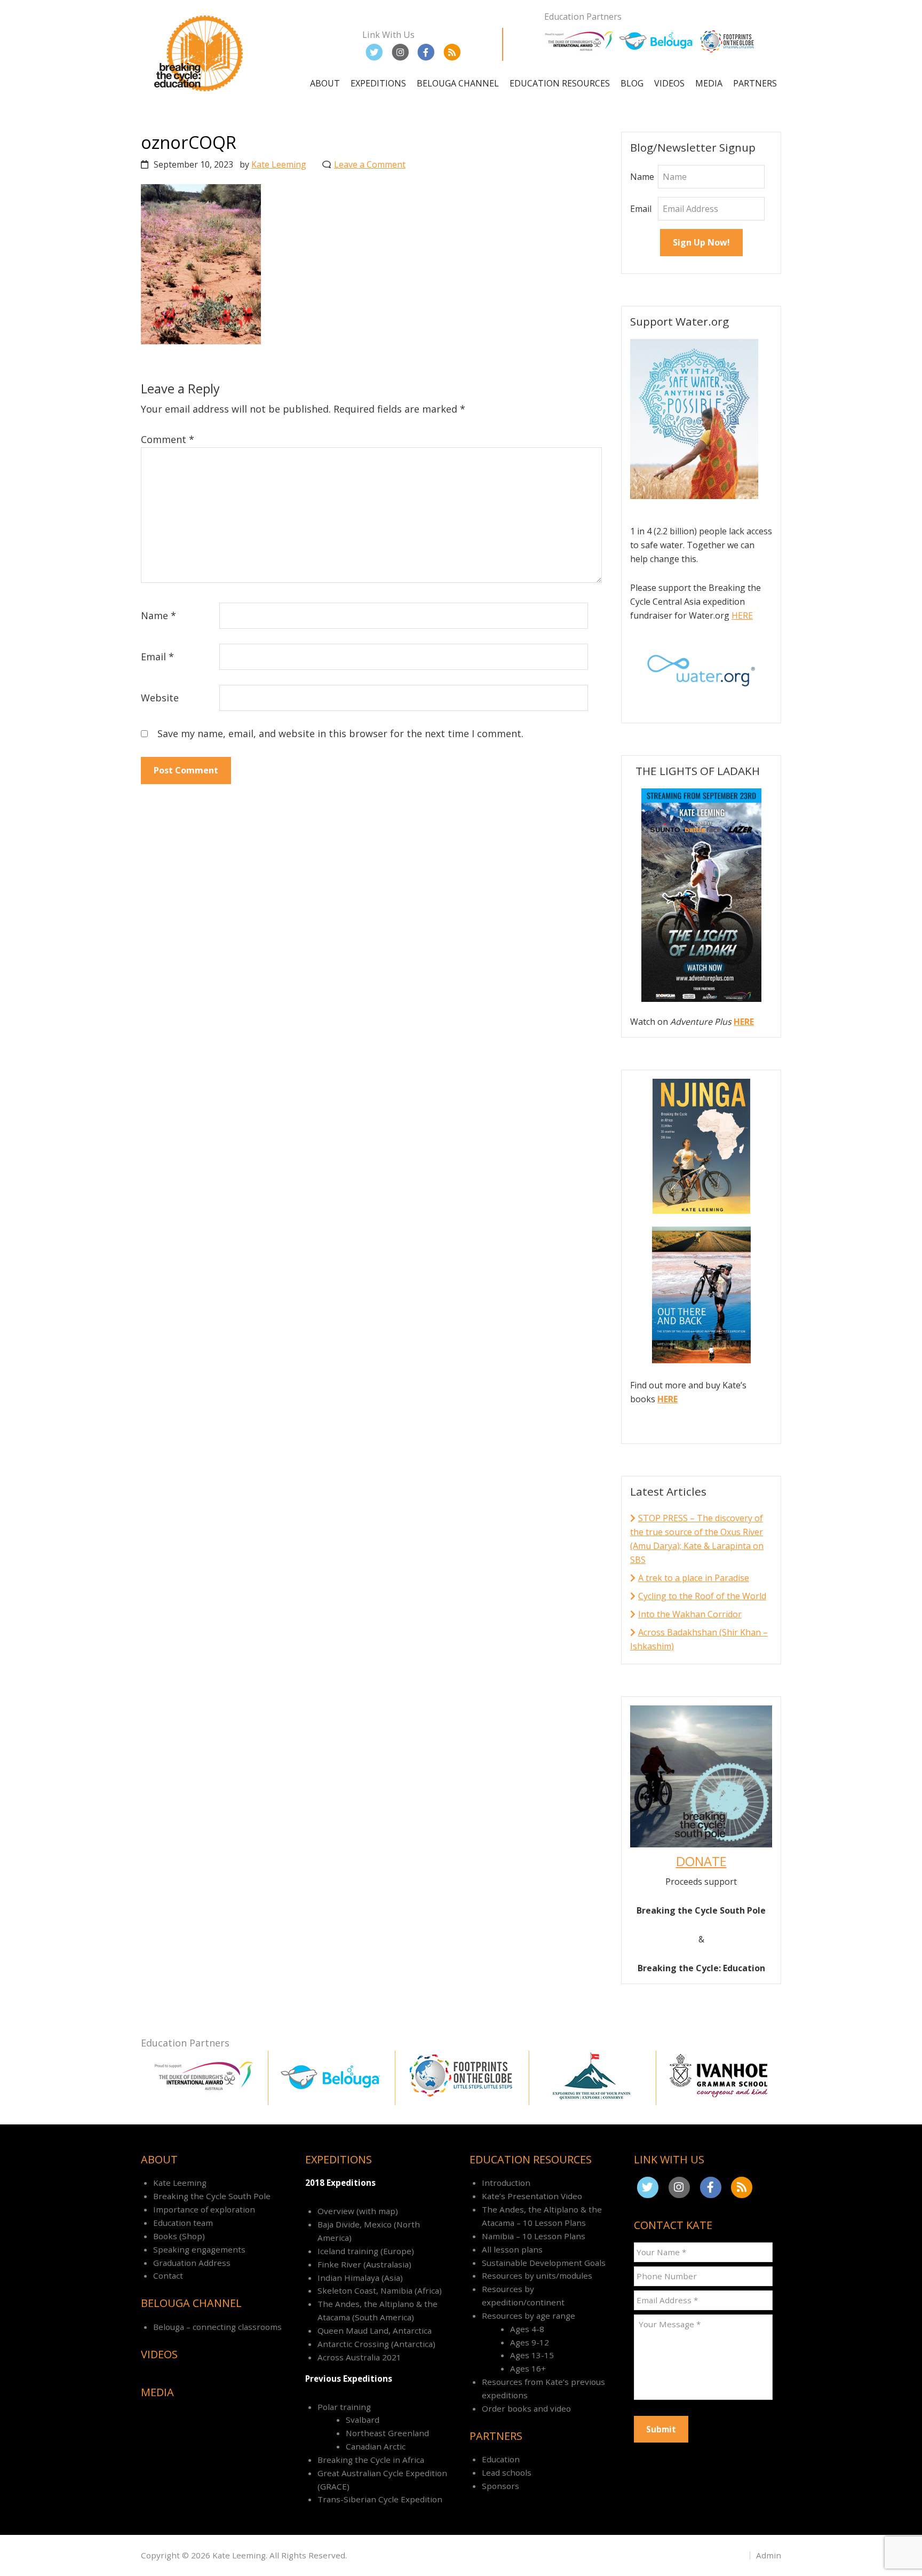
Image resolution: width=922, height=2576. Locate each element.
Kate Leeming (180, 2183)
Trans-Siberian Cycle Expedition (380, 2499)
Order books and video (526, 2408)
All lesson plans (512, 2249)
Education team (183, 2223)
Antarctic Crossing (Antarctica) (376, 2344)
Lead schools (507, 2472)
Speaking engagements (199, 2249)
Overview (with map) (358, 2211)
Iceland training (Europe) (366, 2251)
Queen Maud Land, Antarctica (375, 2330)
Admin (769, 2555)
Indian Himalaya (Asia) (360, 2278)
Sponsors (500, 2486)
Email (157, 657)
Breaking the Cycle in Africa (371, 2460)
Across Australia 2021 (359, 2357)
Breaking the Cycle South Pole (212, 2196)
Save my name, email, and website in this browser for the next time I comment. (340, 733)
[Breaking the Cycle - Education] (200, 93)
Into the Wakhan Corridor (690, 1614)
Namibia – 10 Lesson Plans (534, 2236)
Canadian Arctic (376, 2446)
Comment (168, 439)
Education (501, 2459)
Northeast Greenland (387, 2433)
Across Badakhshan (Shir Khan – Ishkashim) (699, 1639)
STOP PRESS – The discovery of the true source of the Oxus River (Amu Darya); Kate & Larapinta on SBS (697, 1539)
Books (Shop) (179, 2236)
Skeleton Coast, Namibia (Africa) (380, 2290)
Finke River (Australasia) (364, 2264)
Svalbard (363, 2420)
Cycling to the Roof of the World (702, 1596)
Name (158, 615)
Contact (168, 2275)
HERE (742, 615)
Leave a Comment (370, 164)
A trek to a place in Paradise (694, 1578)
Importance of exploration (204, 2209)
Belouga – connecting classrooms (217, 2327)
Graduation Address (192, 2263)
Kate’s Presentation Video (532, 2196)
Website (160, 698)
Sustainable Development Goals (544, 2263)
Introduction (506, 2183)
